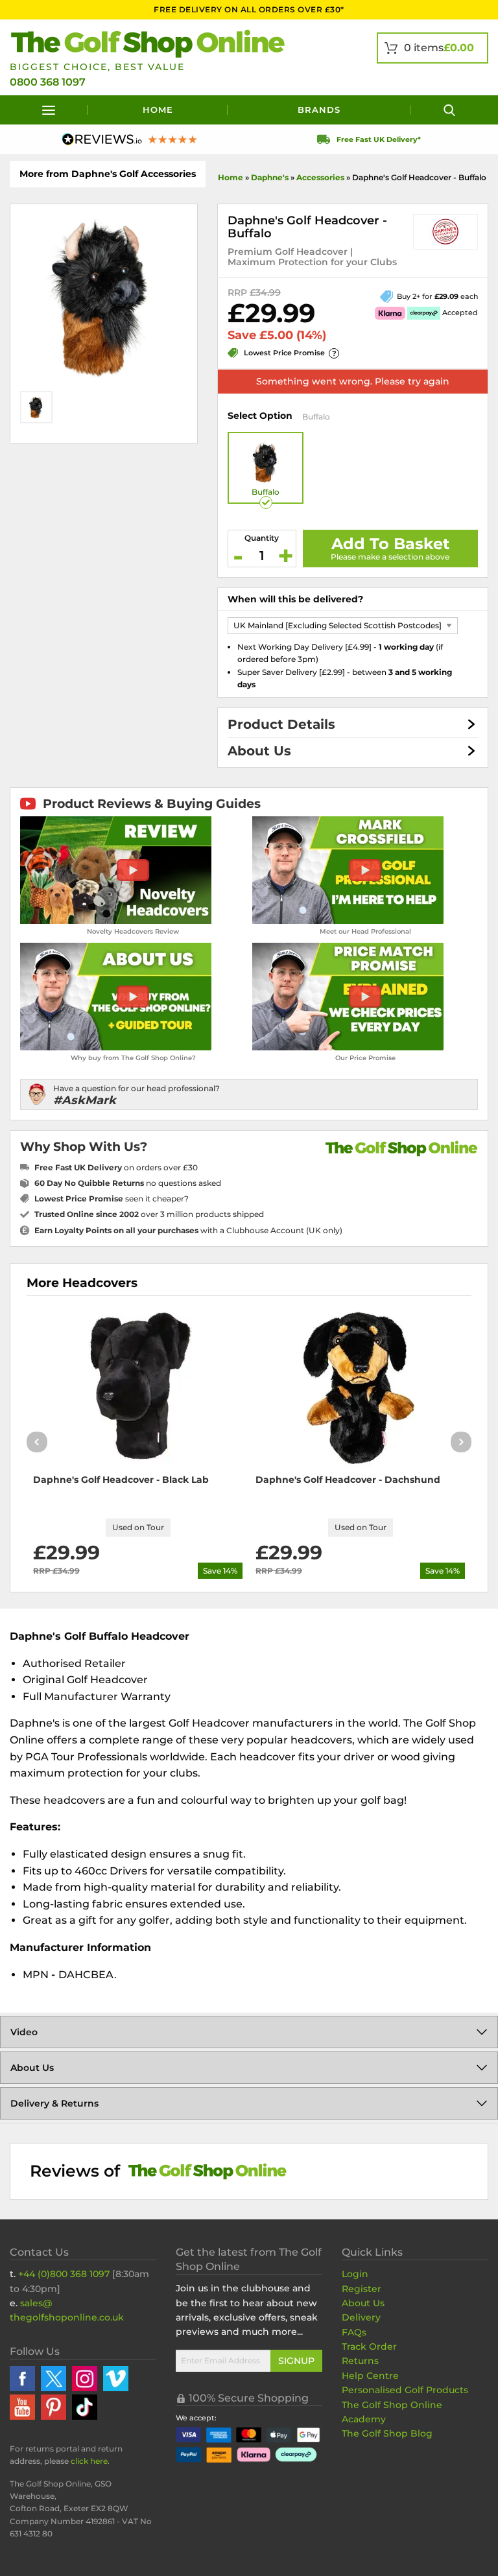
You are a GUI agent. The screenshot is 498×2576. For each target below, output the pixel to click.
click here (89, 2461)
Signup (296, 2361)
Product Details (281, 724)
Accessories (320, 177)
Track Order (369, 2346)
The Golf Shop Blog (387, 2433)
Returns (360, 2361)
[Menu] (49, 110)
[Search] (449, 110)
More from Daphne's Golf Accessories (108, 174)
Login (355, 2274)
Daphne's (270, 177)
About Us (259, 751)
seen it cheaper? (112, 1199)
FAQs (354, 2332)
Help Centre (370, 2376)
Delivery (361, 2317)
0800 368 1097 (48, 82)
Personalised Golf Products (405, 2390)
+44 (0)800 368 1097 (64, 2274)
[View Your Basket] (433, 48)
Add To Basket (390, 544)
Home (158, 110)
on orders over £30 (116, 1167)
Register (362, 2289)
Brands (319, 110)
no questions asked (128, 1183)
